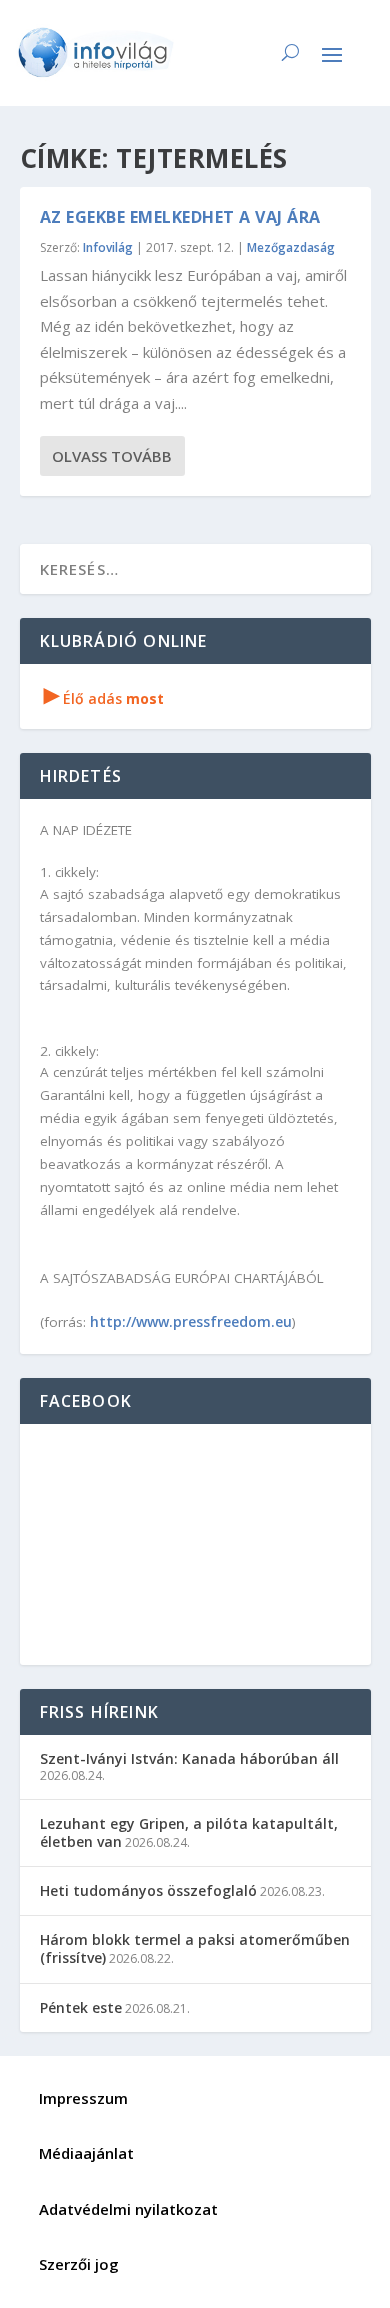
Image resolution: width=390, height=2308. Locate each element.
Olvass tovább (112, 456)
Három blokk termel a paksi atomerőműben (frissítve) (195, 1948)
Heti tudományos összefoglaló (148, 1890)
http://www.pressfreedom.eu (191, 1321)
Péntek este (81, 2007)
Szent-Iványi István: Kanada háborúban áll (189, 1758)
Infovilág (108, 247)
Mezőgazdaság (291, 247)
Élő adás (104, 698)
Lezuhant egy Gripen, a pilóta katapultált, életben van (189, 1832)
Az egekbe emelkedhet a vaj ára (180, 217)
